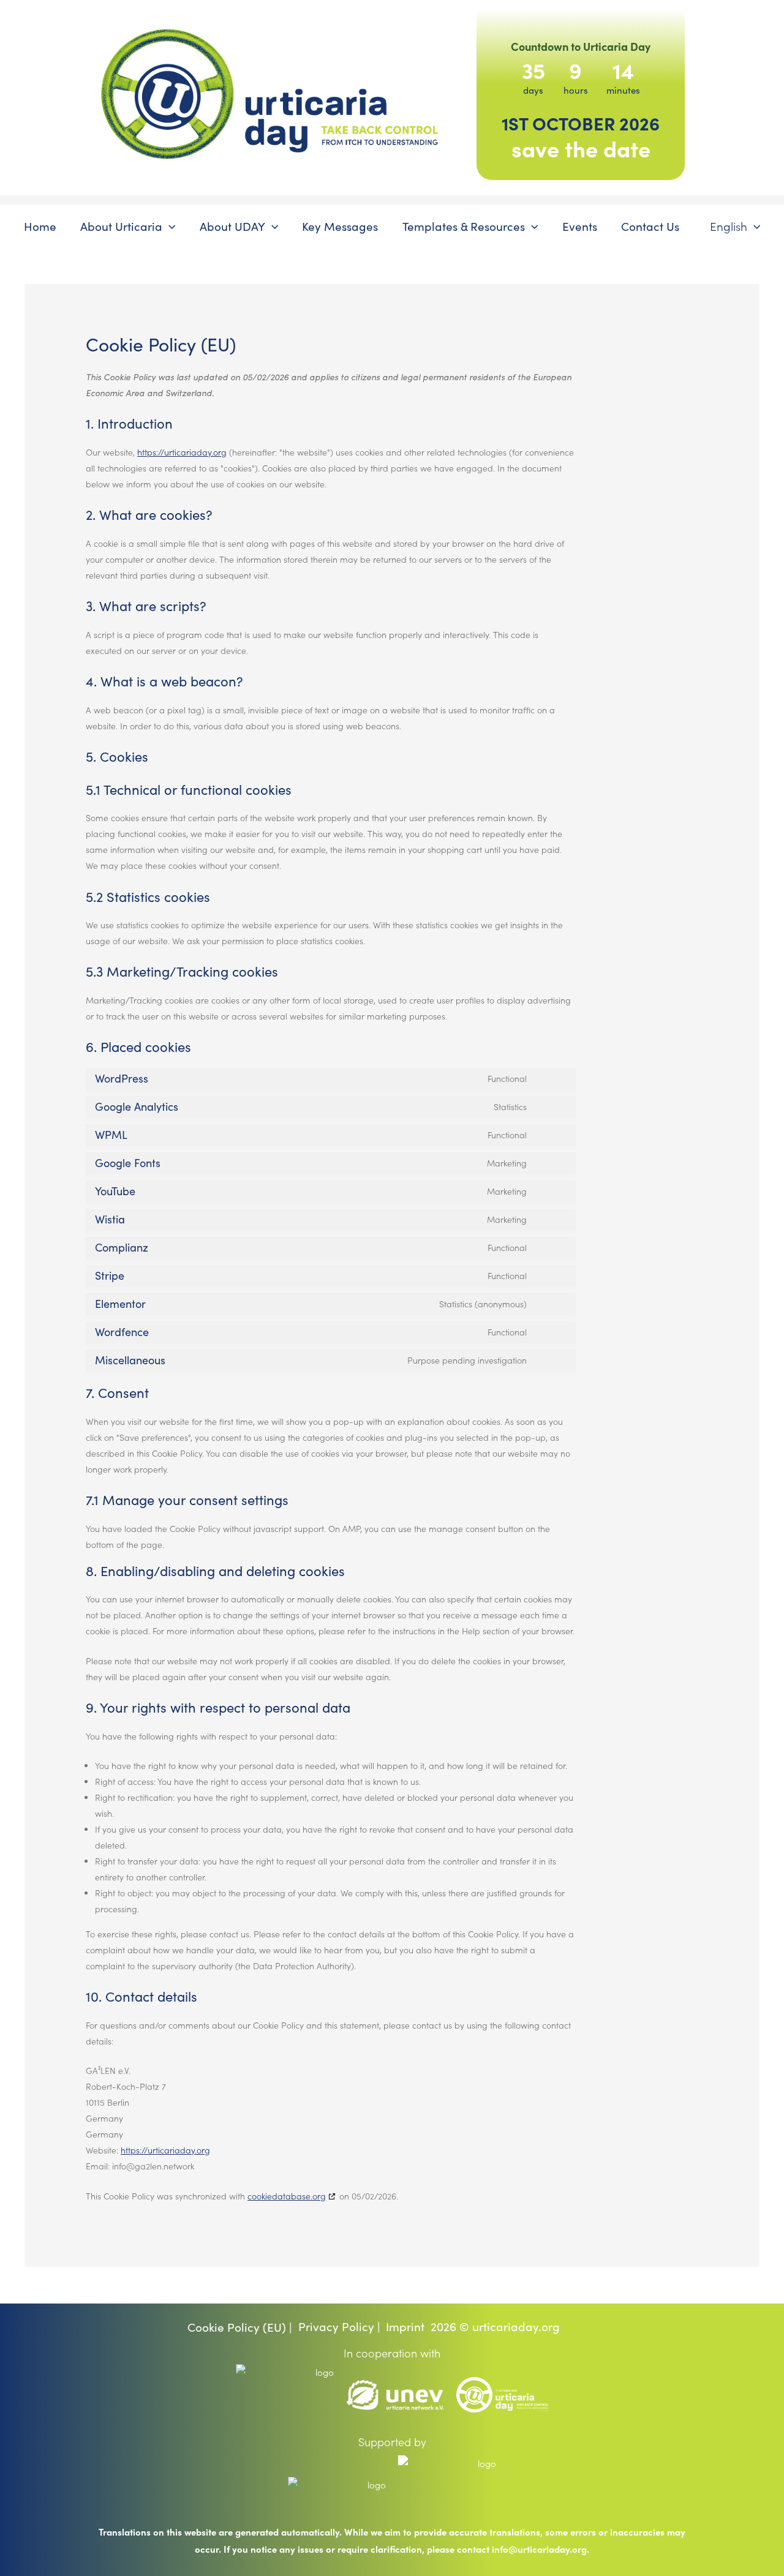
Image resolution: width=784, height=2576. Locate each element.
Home (40, 226)
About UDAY (232, 226)
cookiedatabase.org (287, 2196)
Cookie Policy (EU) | (240, 2327)
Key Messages (340, 226)
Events (580, 226)
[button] (169, 226)
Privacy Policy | (339, 2326)
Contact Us (650, 226)
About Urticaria (121, 226)
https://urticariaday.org (182, 452)
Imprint (405, 2326)
